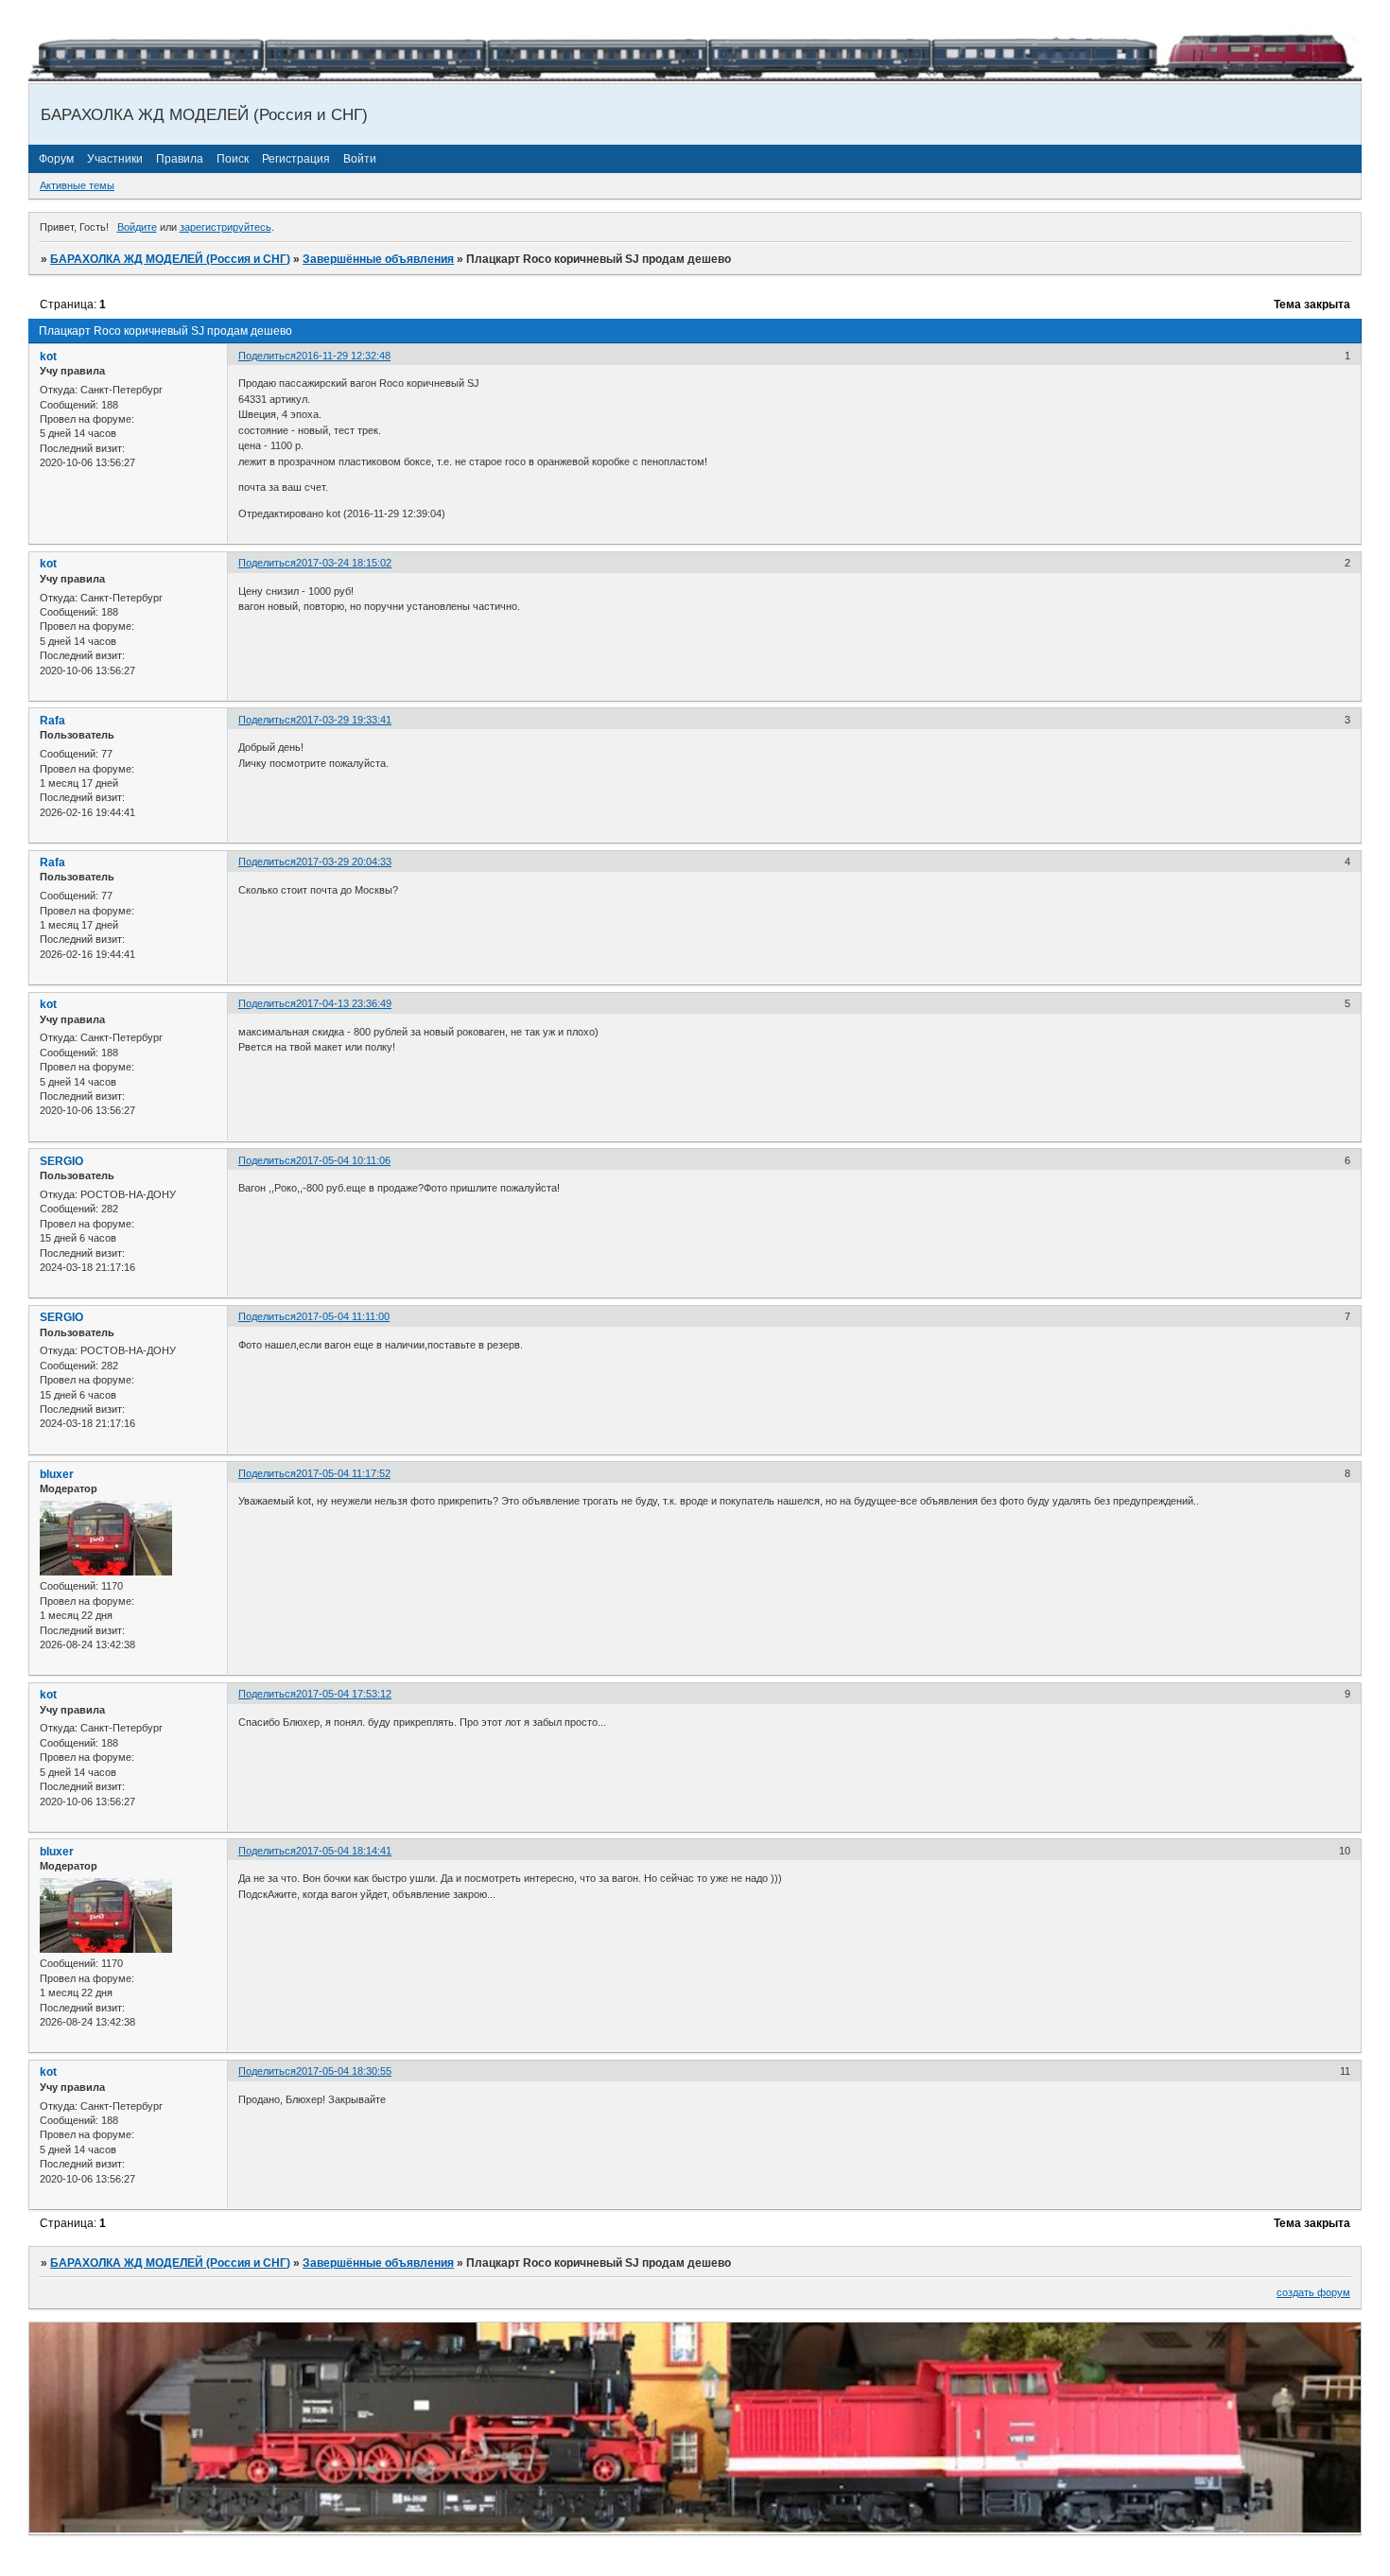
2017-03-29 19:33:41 (344, 720)
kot (48, 357)
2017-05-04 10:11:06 (343, 1160)
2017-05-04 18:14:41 (344, 1851)
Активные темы (77, 185)
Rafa (52, 721)
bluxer (57, 1474)
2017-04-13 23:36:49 (344, 1003)
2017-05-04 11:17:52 (343, 1473)
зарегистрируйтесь (226, 227)
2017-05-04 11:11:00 (343, 1316)
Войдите (137, 227)
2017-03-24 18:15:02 (344, 563)
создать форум (1313, 2292)
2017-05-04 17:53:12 (344, 1694)
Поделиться (267, 356)
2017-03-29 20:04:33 (344, 862)
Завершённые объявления (378, 259)
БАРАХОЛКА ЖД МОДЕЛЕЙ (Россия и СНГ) (170, 259)
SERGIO (61, 1161)
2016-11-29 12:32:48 (343, 356)
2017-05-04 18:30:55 (344, 2071)
